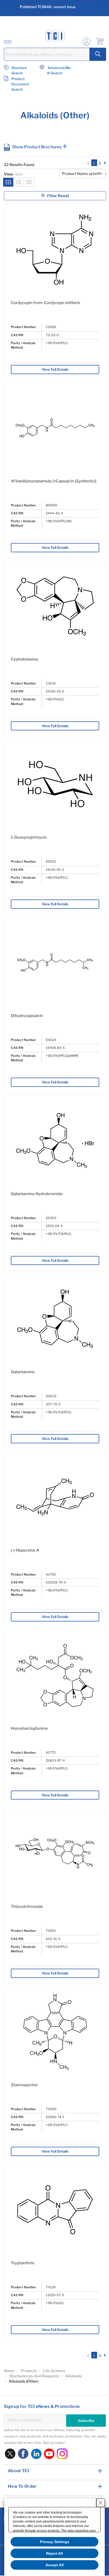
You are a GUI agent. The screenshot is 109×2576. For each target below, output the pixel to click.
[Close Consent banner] (101, 2503)
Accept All (55, 2565)
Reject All (54, 2553)
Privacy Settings (55, 2542)
